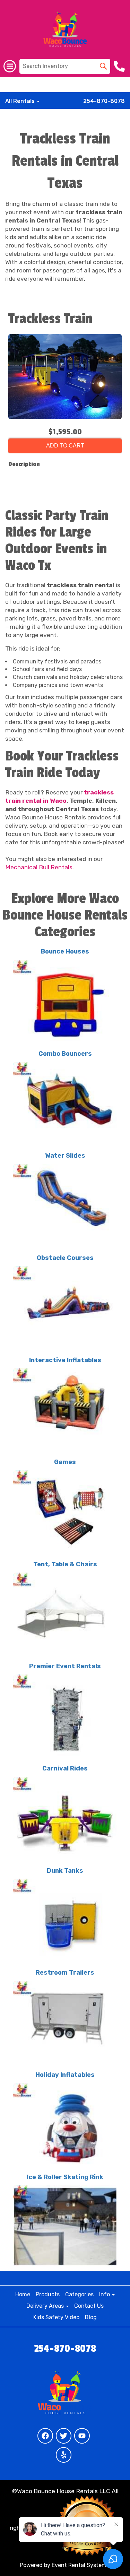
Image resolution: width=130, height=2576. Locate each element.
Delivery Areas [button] (46, 2306)
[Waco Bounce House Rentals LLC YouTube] (82, 2436)
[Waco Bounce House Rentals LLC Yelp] (64, 2455)
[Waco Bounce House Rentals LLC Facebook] (45, 2436)
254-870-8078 (104, 101)
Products (48, 2294)
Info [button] (105, 2294)
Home (23, 2294)
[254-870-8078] (120, 66)
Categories (79, 2294)
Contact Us (89, 2306)
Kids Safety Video (56, 2317)
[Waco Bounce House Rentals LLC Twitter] (64, 2436)
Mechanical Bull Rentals (39, 867)
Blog (91, 2317)
